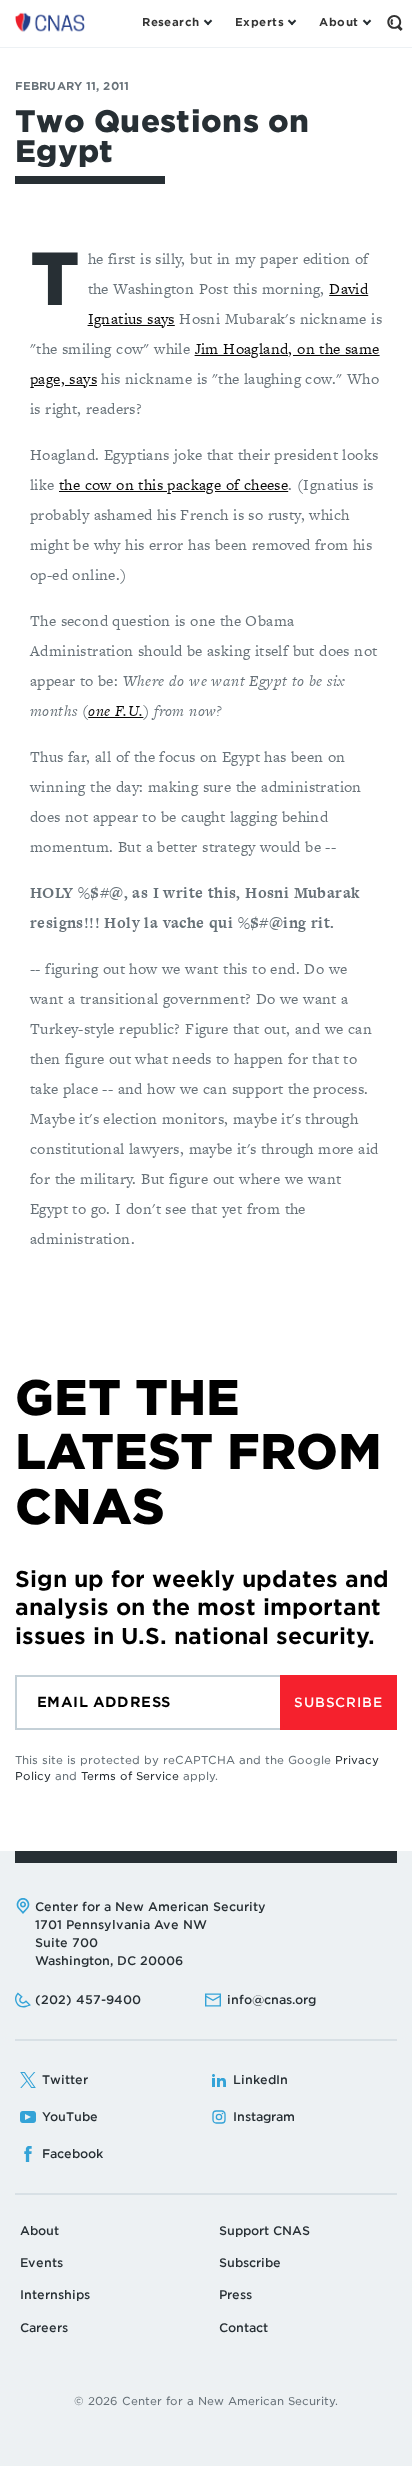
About (39, 2230)
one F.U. (115, 710)
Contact (243, 2327)
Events (41, 2262)
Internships (55, 2294)
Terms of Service (130, 1776)
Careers (44, 2327)
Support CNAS (264, 2230)
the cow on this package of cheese (173, 484)
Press (235, 2294)
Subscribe (338, 1702)
